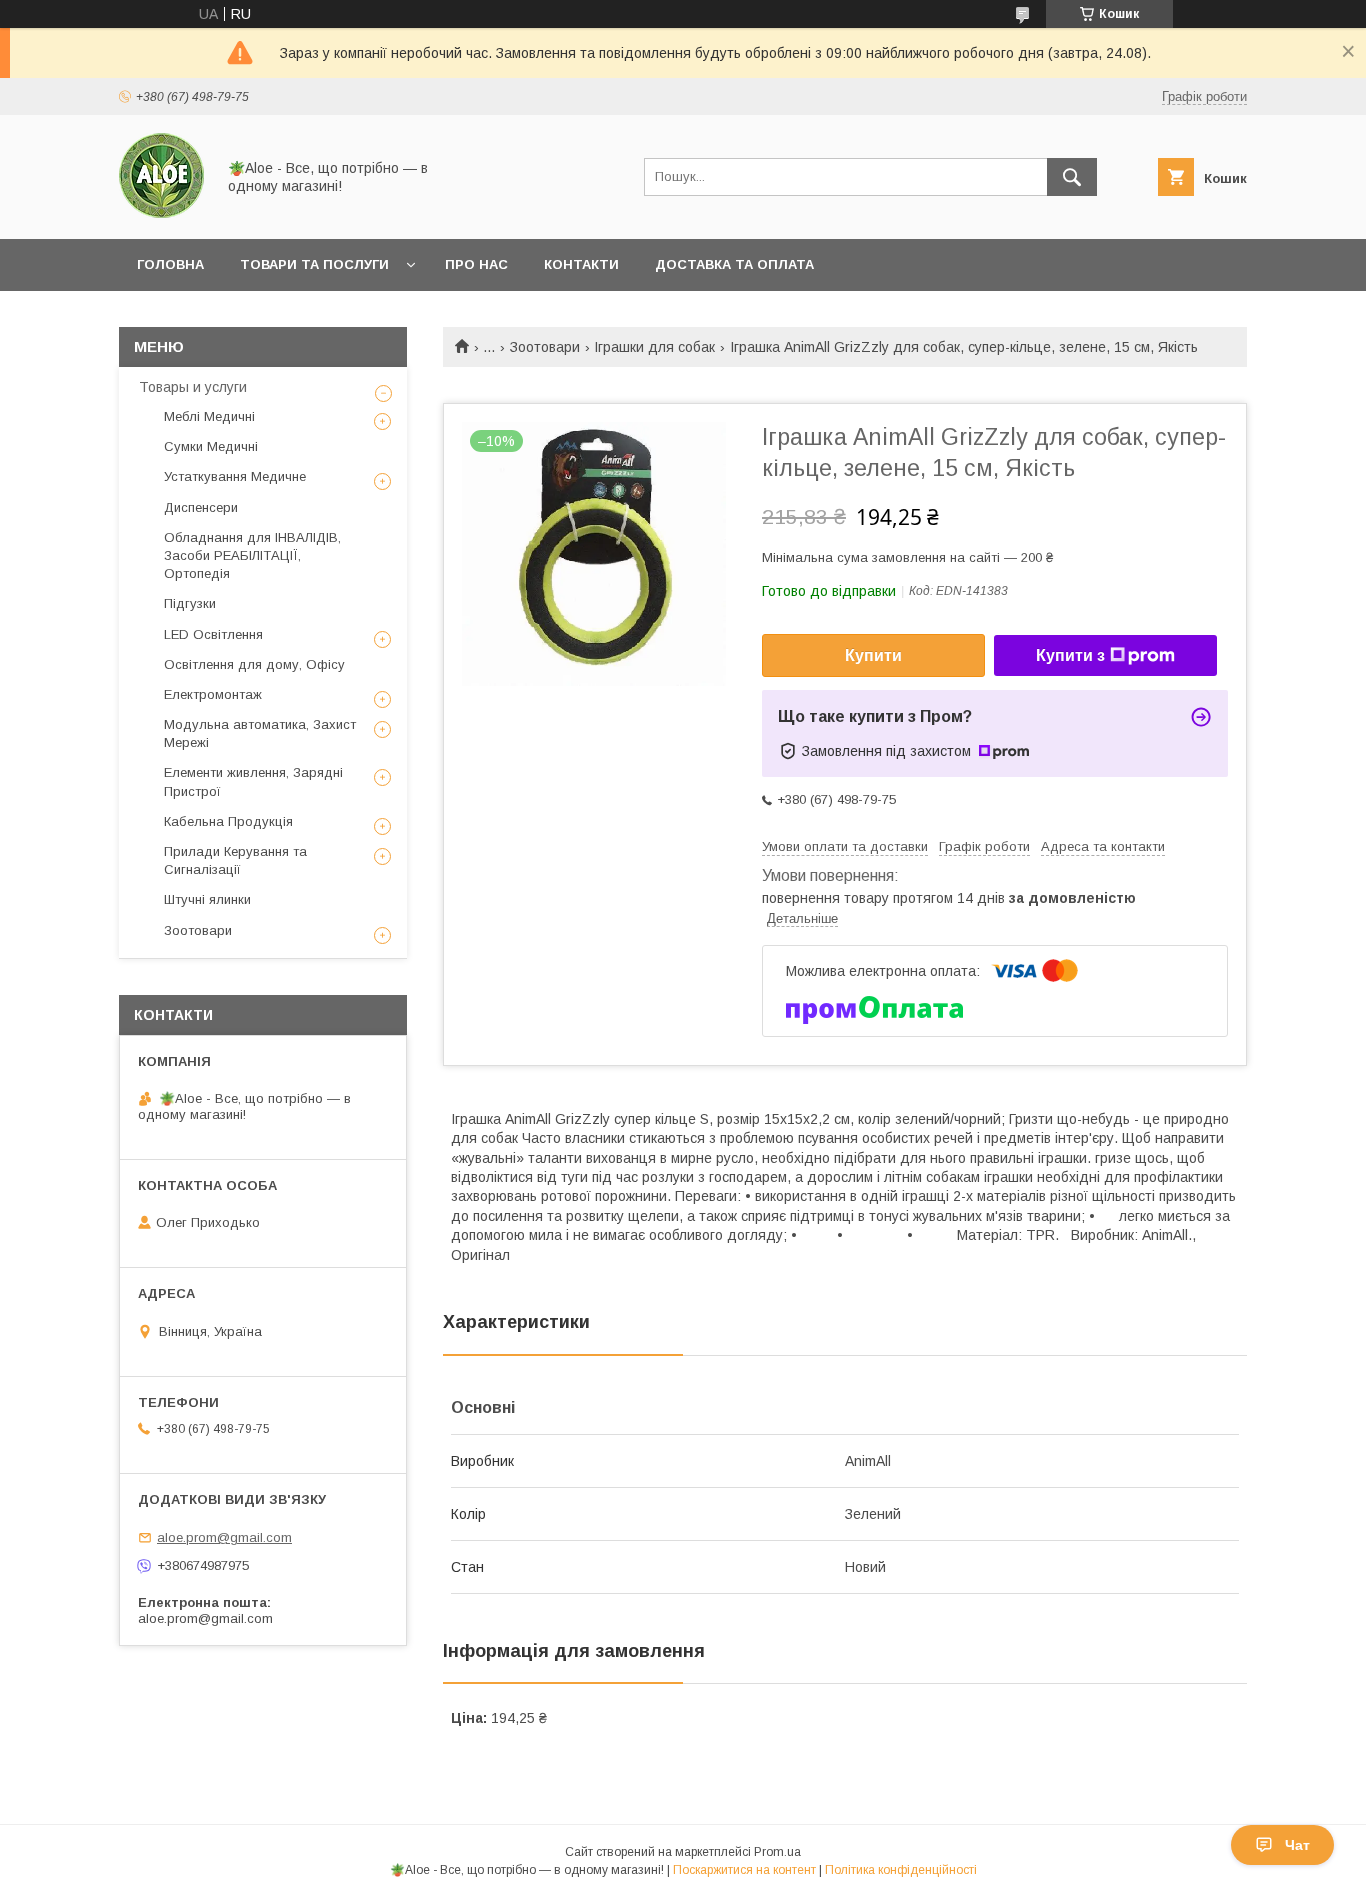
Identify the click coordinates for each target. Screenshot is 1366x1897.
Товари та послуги (314, 264)
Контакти (581, 264)
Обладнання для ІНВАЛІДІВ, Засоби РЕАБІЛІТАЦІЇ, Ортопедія (252, 555)
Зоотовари (545, 347)
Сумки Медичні (211, 446)
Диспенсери (201, 507)
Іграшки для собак (654, 347)
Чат (1297, 1845)
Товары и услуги (193, 387)
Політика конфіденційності (901, 1870)
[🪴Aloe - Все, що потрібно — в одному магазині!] (161, 213)
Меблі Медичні (209, 416)
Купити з (1070, 655)
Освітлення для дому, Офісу (254, 664)
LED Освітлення (213, 634)
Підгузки (190, 603)
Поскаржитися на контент (744, 1870)
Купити (873, 655)
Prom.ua (777, 1852)
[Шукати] (1072, 177)
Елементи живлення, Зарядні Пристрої (253, 781)
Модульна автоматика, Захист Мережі (260, 733)
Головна (170, 264)
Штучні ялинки (207, 899)
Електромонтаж (213, 694)
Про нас (476, 264)
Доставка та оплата (734, 264)
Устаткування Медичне (235, 476)
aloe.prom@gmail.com (224, 1537)
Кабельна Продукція (228, 821)
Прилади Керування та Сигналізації (235, 860)
